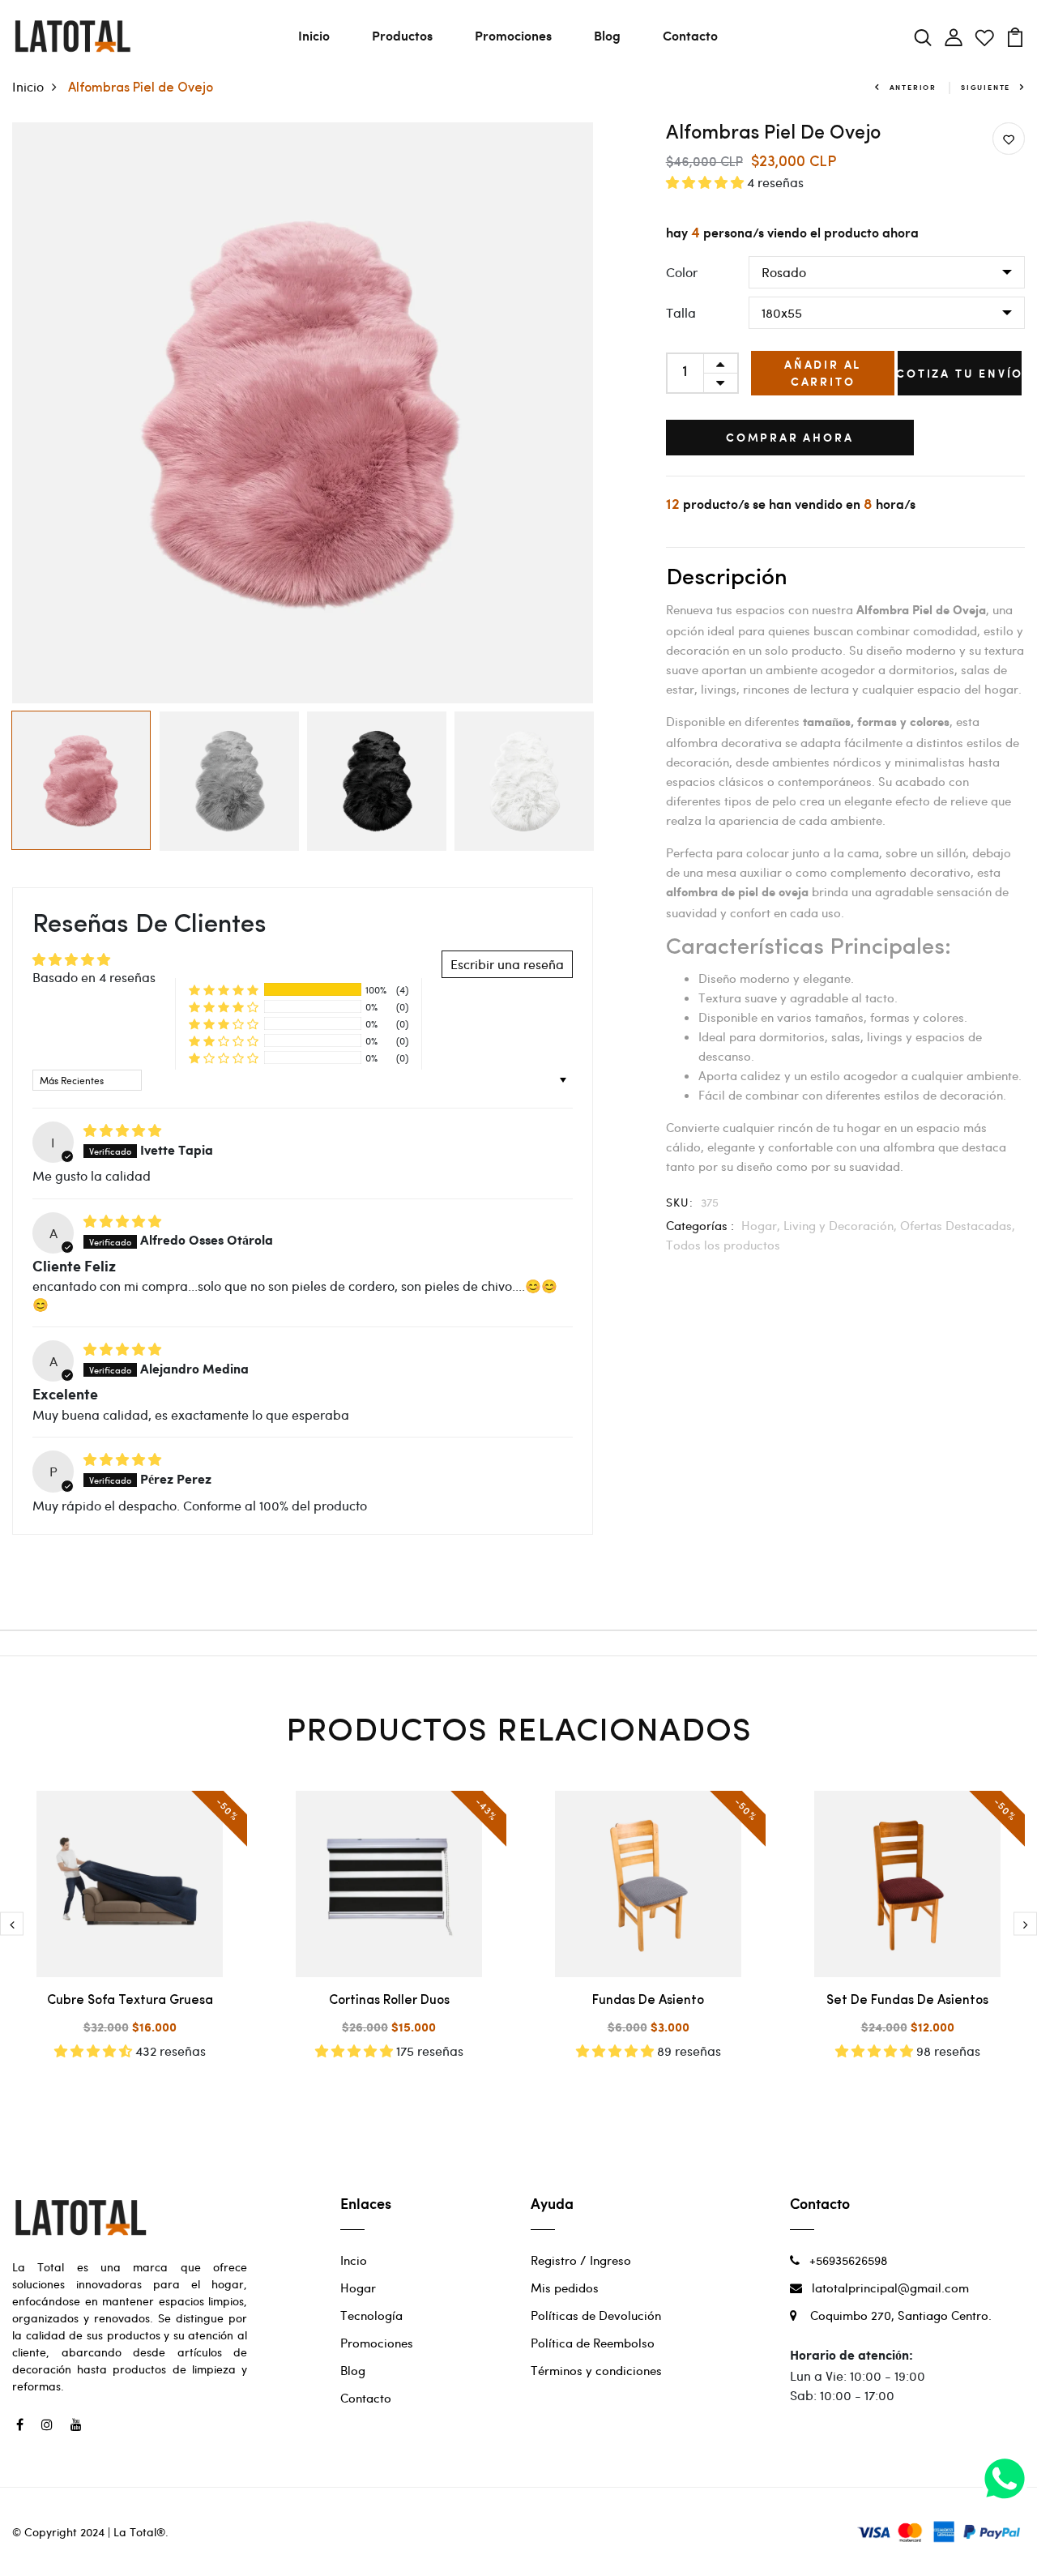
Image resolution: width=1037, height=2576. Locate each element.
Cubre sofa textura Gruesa (130, 2001)
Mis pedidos (565, 2288)
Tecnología (371, 2315)
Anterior (913, 87)
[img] (122, 1130)
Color (682, 272)
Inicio (314, 35)
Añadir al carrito (823, 373)
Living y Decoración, (842, 1225)
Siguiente (986, 87)
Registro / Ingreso (581, 2260)
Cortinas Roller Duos (389, 2001)
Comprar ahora (789, 437)
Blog (607, 35)
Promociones (513, 35)
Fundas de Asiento (648, 2001)
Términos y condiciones (596, 2370)
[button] (224, 989)
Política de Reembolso (593, 2343)
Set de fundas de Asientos (907, 2001)
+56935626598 (843, 2260)
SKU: (680, 1202)
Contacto (690, 35)
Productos (402, 35)
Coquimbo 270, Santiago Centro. (894, 2315)
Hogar (358, 2288)
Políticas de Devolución (596, 2315)
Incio (354, 2260)
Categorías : (700, 1225)
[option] (303, 413)
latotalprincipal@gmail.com (886, 2288)
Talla (681, 312)
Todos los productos (723, 1245)
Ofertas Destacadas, (958, 1225)
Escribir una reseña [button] (507, 964)
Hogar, (762, 1225)
